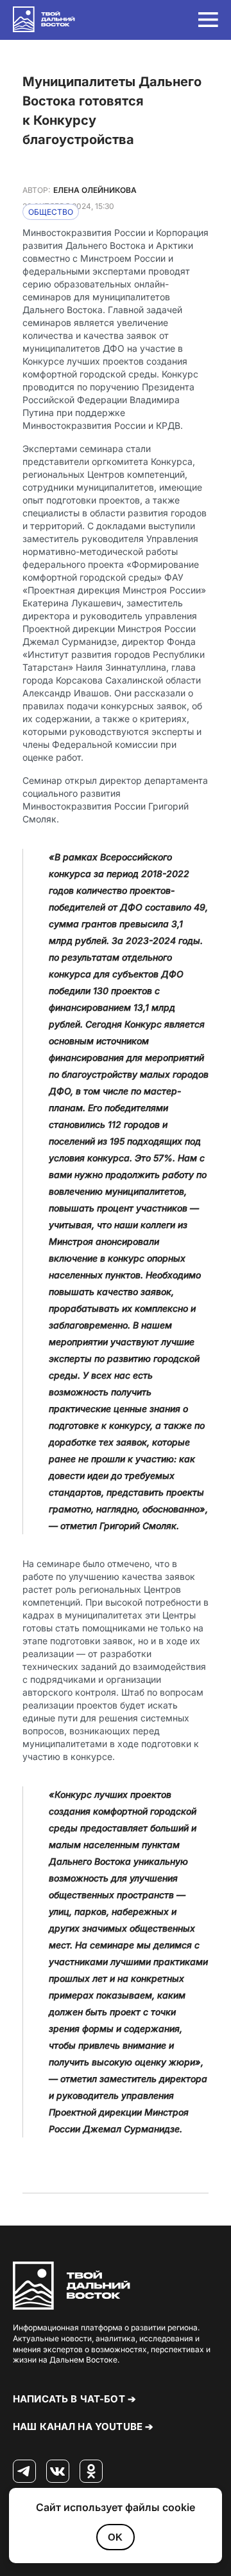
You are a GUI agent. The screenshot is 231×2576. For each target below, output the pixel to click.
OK (115, 2537)
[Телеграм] (24, 2472)
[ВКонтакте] (58, 2472)
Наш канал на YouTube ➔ (83, 2426)
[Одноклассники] (91, 2472)
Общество (51, 212)
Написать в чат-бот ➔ (74, 2399)
